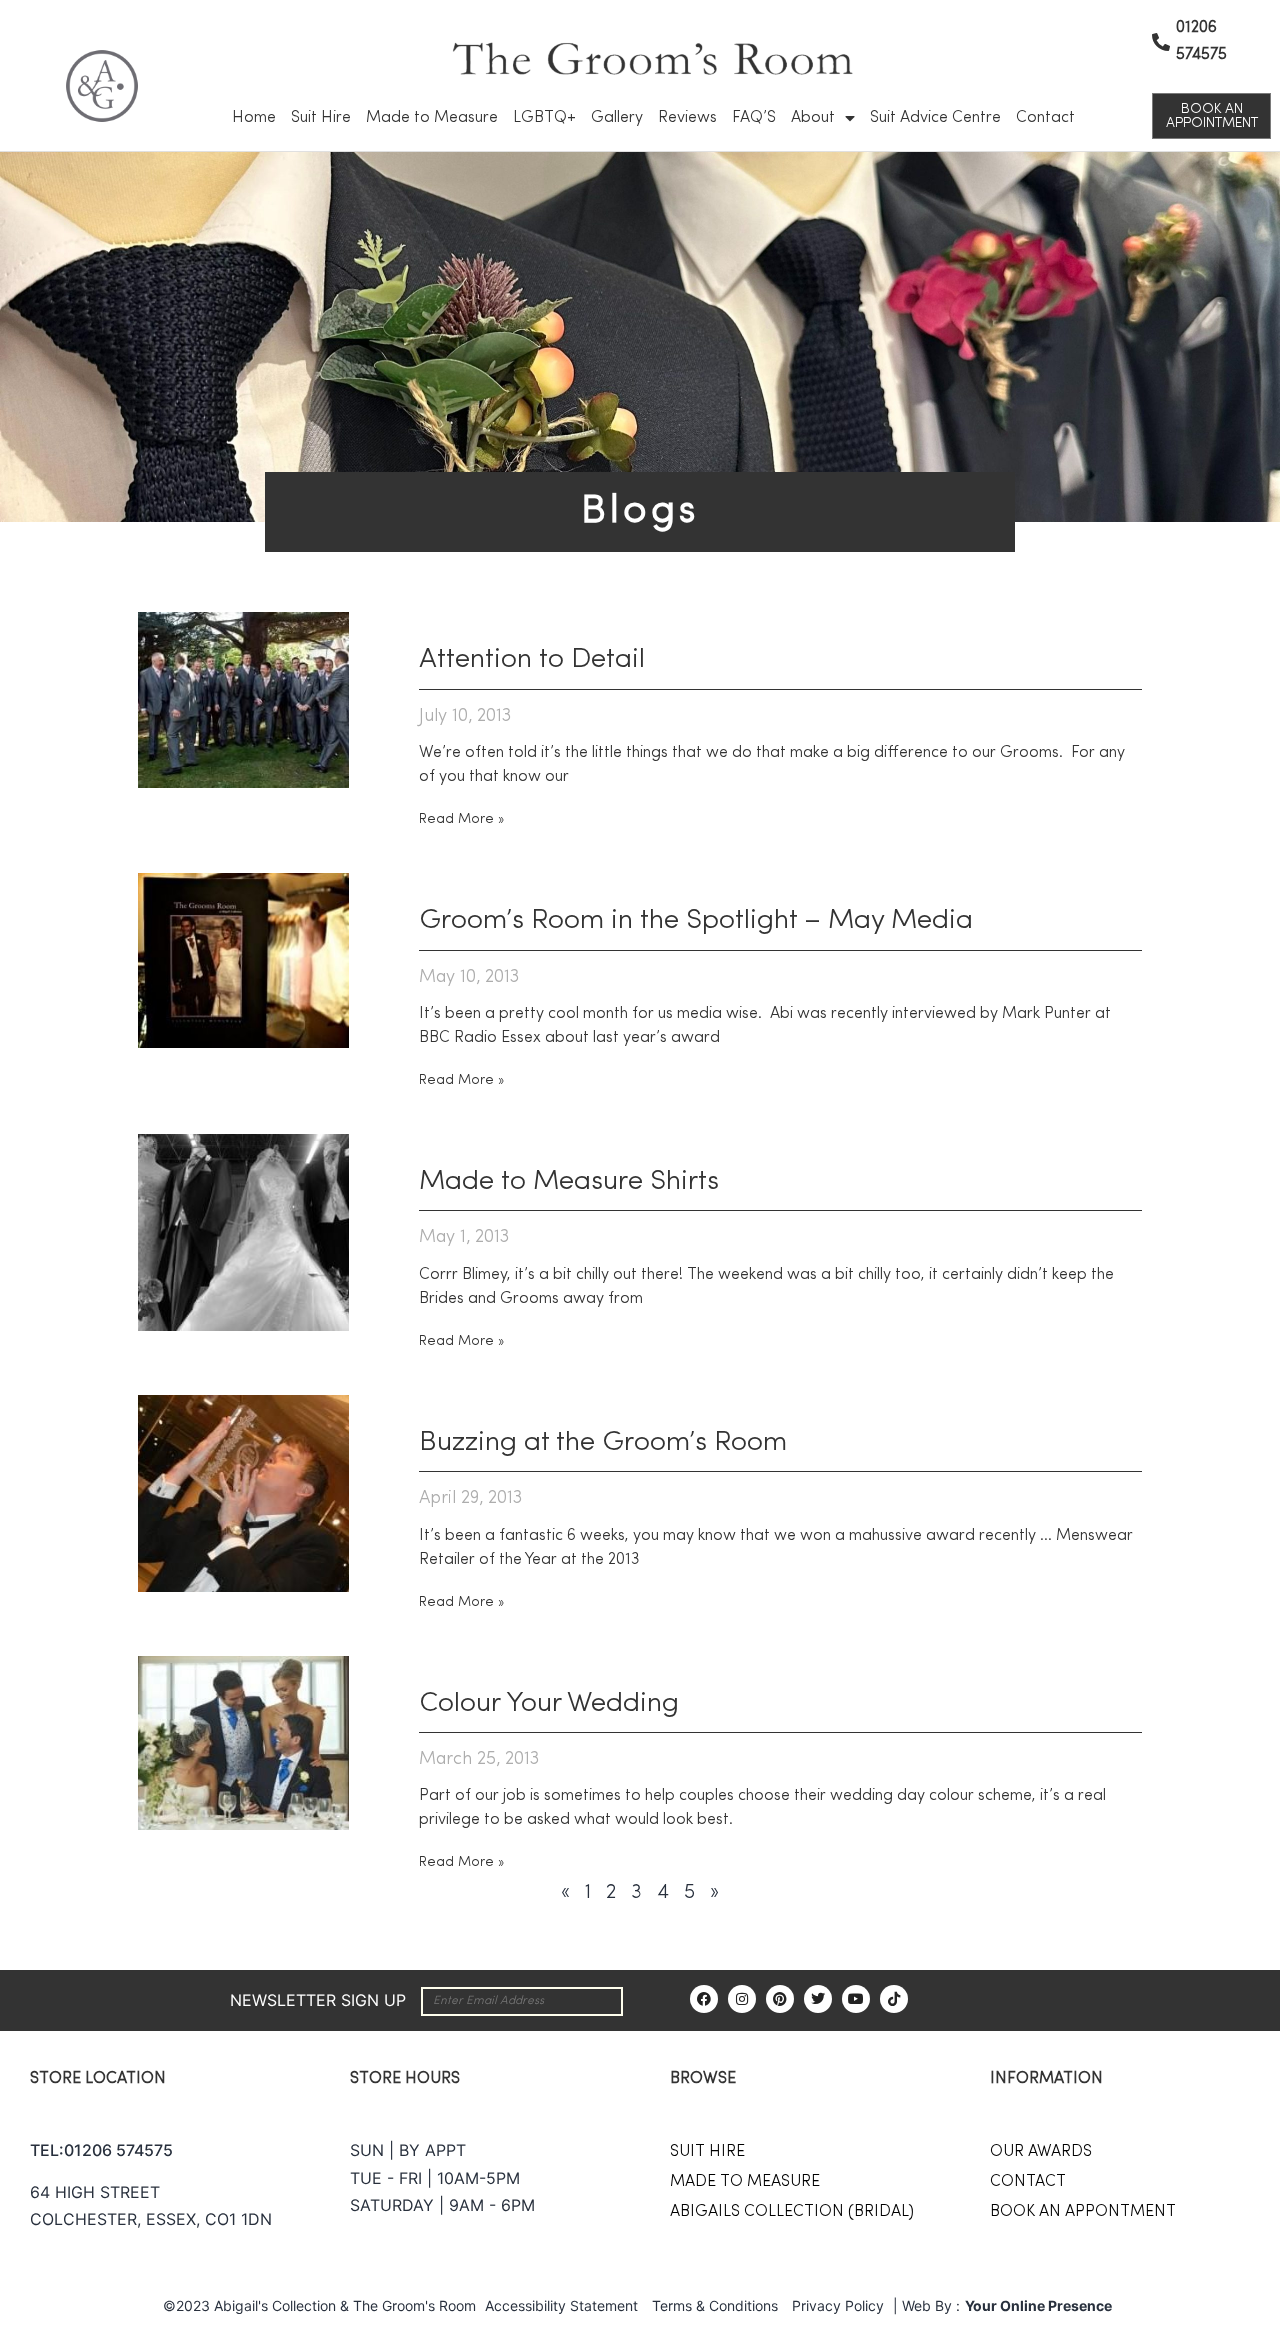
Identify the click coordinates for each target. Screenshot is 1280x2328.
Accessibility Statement (561, 2305)
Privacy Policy (838, 2305)
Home (254, 118)
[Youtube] (856, 1999)
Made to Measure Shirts (569, 1182)
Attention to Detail (532, 660)
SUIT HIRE (707, 2152)
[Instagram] (742, 1999)
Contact (1045, 118)
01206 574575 (118, 2150)
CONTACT (1028, 2182)
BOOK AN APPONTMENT (1083, 2212)
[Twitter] (818, 1999)
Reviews (687, 118)
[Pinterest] (780, 1999)
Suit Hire (321, 118)
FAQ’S (754, 118)
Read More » (461, 819)
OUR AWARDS (1041, 2152)
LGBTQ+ (544, 118)
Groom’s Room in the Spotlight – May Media (696, 921)
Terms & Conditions (715, 2305)
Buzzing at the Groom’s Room (603, 1443)
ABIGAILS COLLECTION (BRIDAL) (792, 2212)
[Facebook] (704, 1999)
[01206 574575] (1161, 42)
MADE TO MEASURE (745, 2182)
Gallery (617, 118)
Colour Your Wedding (549, 1704)
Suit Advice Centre (935, 118)
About (813, 118)
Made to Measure (432, 118)
